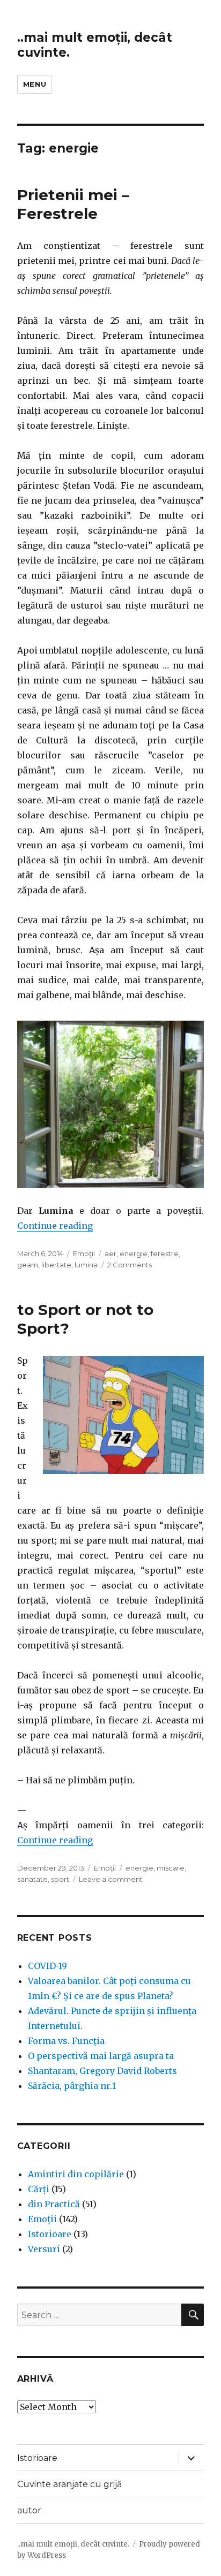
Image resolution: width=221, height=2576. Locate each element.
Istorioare (50, 2234)
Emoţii (84, 1253)
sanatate (32, 1879)
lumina (86, 1265)
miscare (171, 1868)
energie (134, 1253)
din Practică (54, 2204)
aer (110, 1253)
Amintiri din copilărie (76, 2174)
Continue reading (55, 1226)
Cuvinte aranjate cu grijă (69, 2484)
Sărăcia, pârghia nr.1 (72, 2086)
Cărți (39, 2189)
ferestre (165, 1253)
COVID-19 (47, 1966)
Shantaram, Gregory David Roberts (102, 2071)
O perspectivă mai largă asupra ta (101, 2056)
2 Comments (130, 1265)
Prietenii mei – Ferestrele (73, 204)
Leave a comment (111, 1879)
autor (29, 2510)
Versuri (44, 2249)
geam (28, 1265)
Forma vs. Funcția (66, 2041)
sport (60, 1879)
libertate (56, 1265)
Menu (35, 84)
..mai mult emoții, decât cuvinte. (73, 2544)
